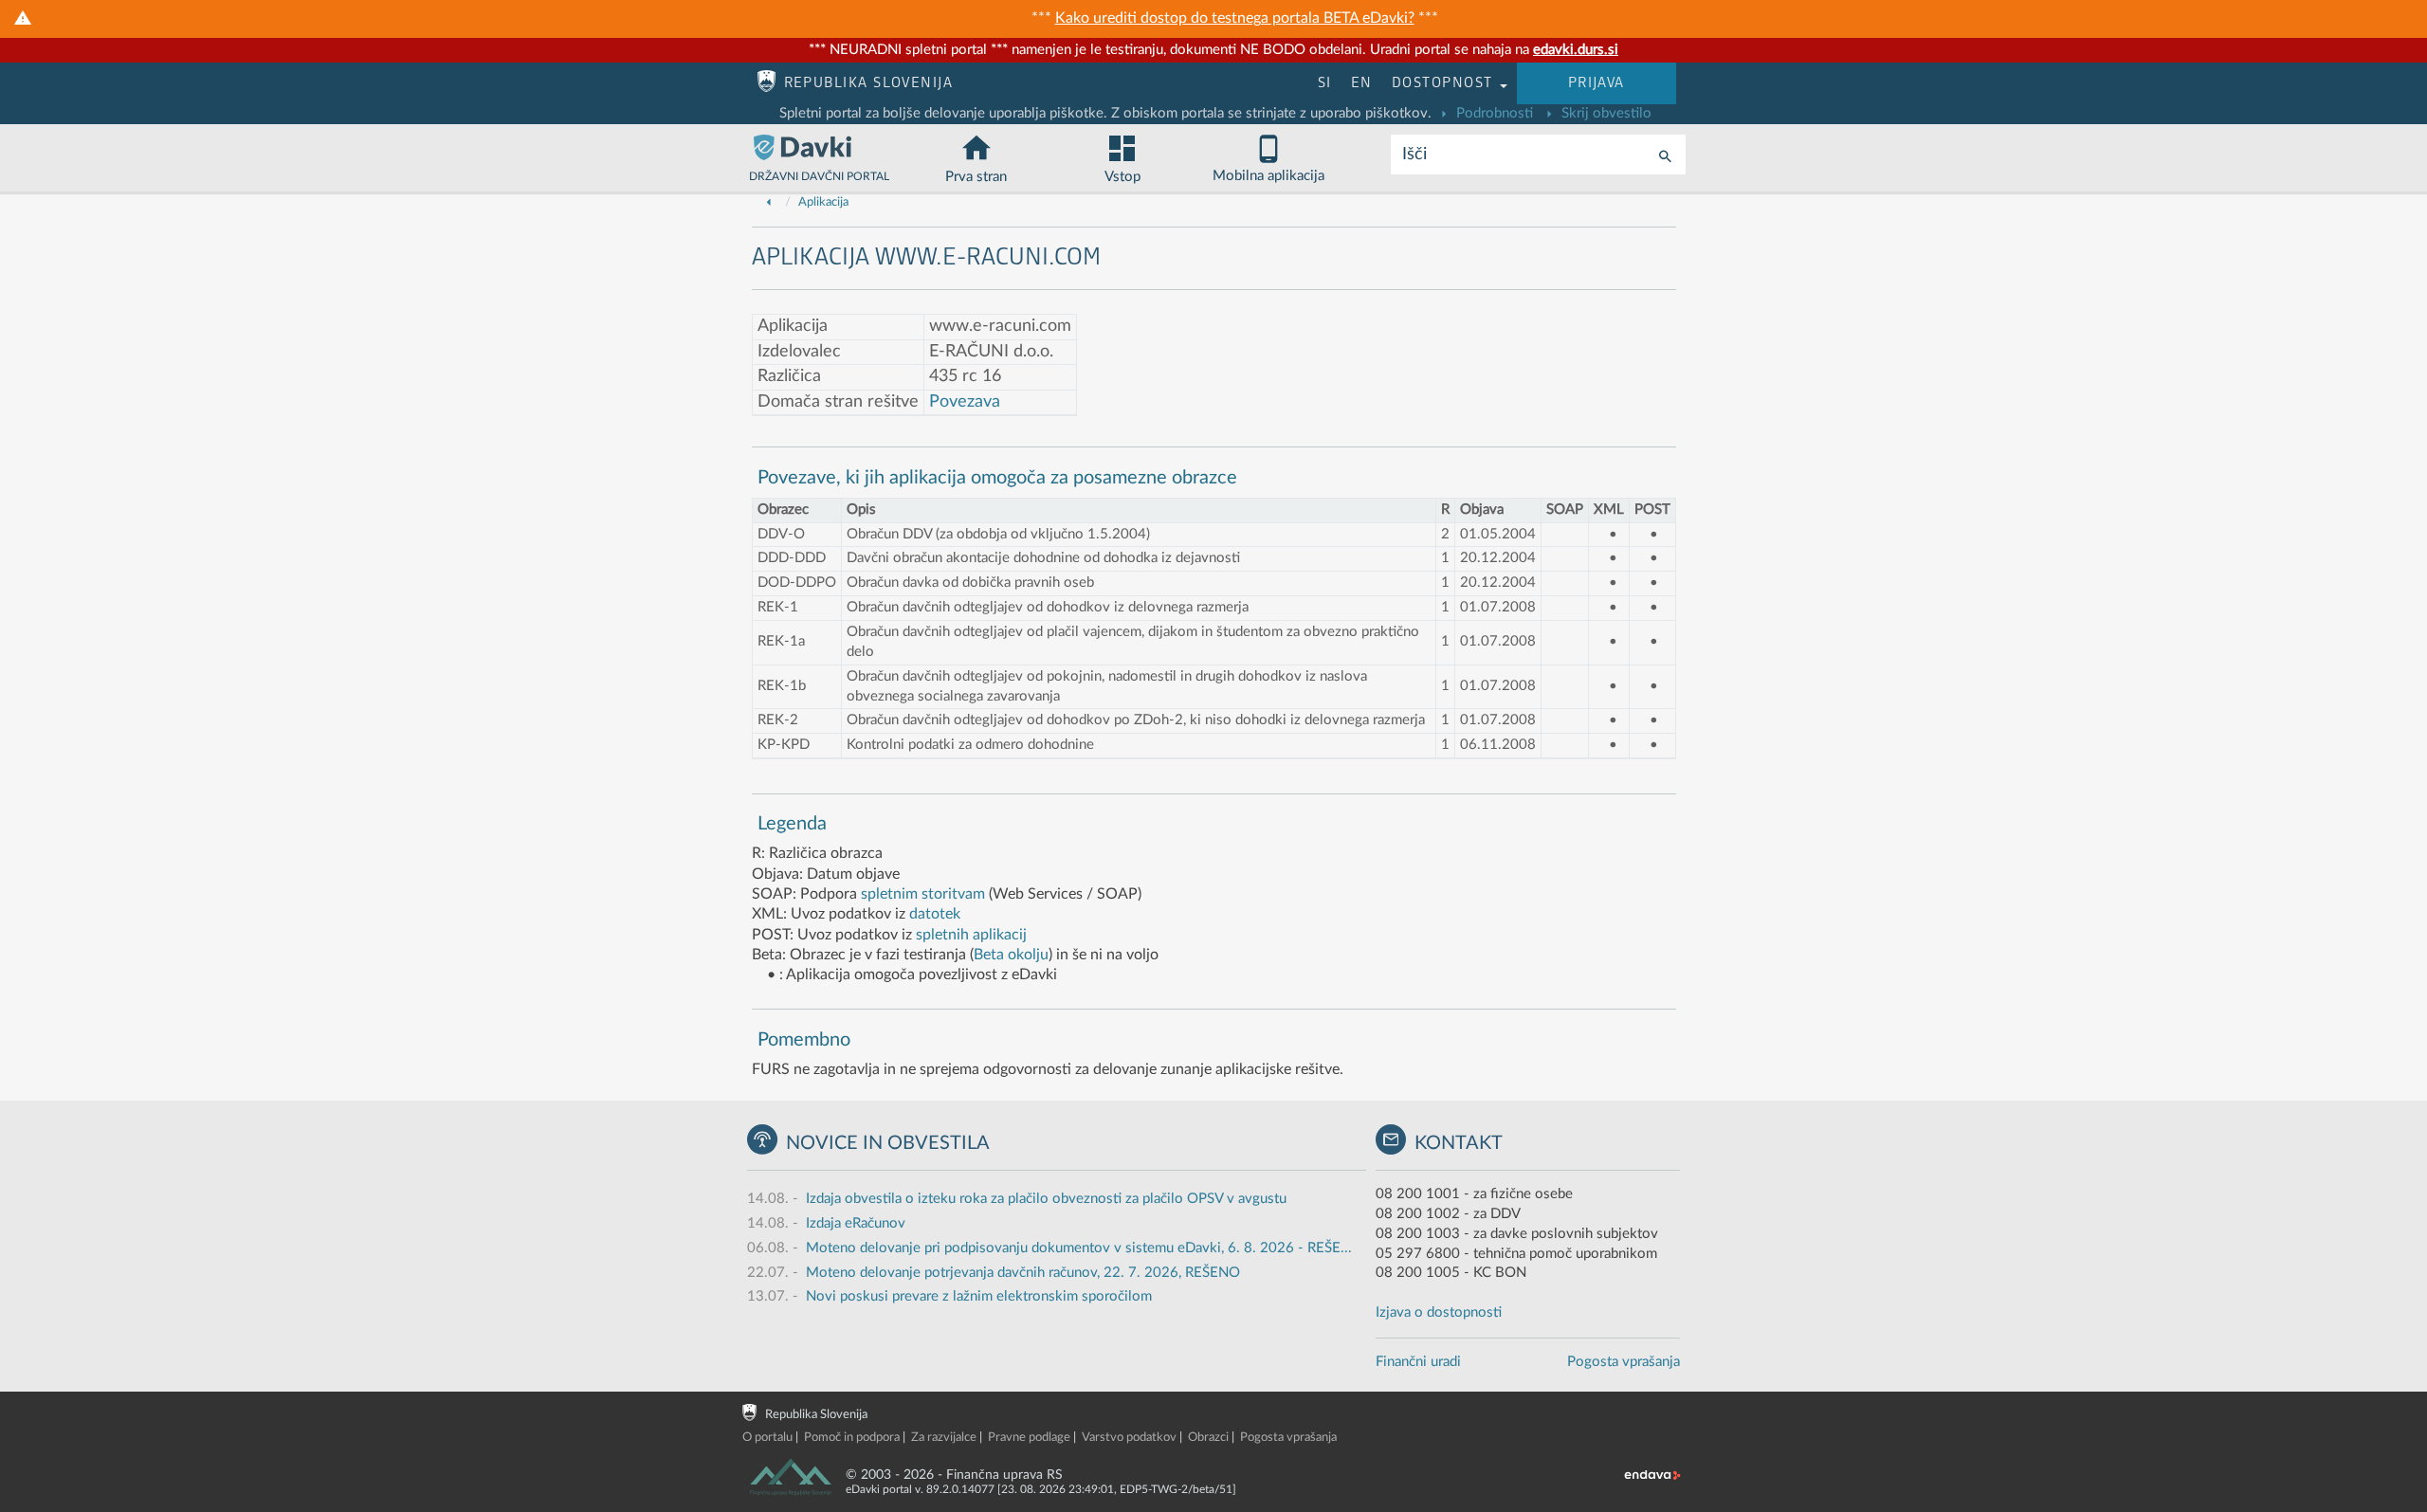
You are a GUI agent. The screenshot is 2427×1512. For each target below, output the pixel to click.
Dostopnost (1445, 83)
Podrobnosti (1493, 113)
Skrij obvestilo (1605, 113)
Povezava (965, 402)
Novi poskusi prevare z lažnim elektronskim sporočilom (979, 1296)
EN (1362, 83)
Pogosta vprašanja (1624, 1362)
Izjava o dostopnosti (1439, 1312)
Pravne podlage (1029, 1438)
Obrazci (1208, 1438)
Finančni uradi (1418, 1362)
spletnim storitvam (923, 894)
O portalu (767, 1438)
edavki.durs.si (1576, 50)
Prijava (1597, 83)
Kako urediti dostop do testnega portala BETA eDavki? (1235, 18)
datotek (935, 914)
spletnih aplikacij (971, 935)
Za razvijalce (944, 1438)
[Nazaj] (769, 202)
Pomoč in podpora (852, 1438)
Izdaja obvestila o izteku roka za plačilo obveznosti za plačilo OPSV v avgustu (1046, 1199)
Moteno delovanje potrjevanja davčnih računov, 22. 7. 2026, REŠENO (1023, 1273)
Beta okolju (1011, 955)
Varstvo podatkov (1129, 1438)
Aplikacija (823, 202)
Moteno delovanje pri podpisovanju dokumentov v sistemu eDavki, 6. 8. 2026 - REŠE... (1079, 1248)
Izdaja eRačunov (856, 1223)
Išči (1414, 155)
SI (1325, 83)
